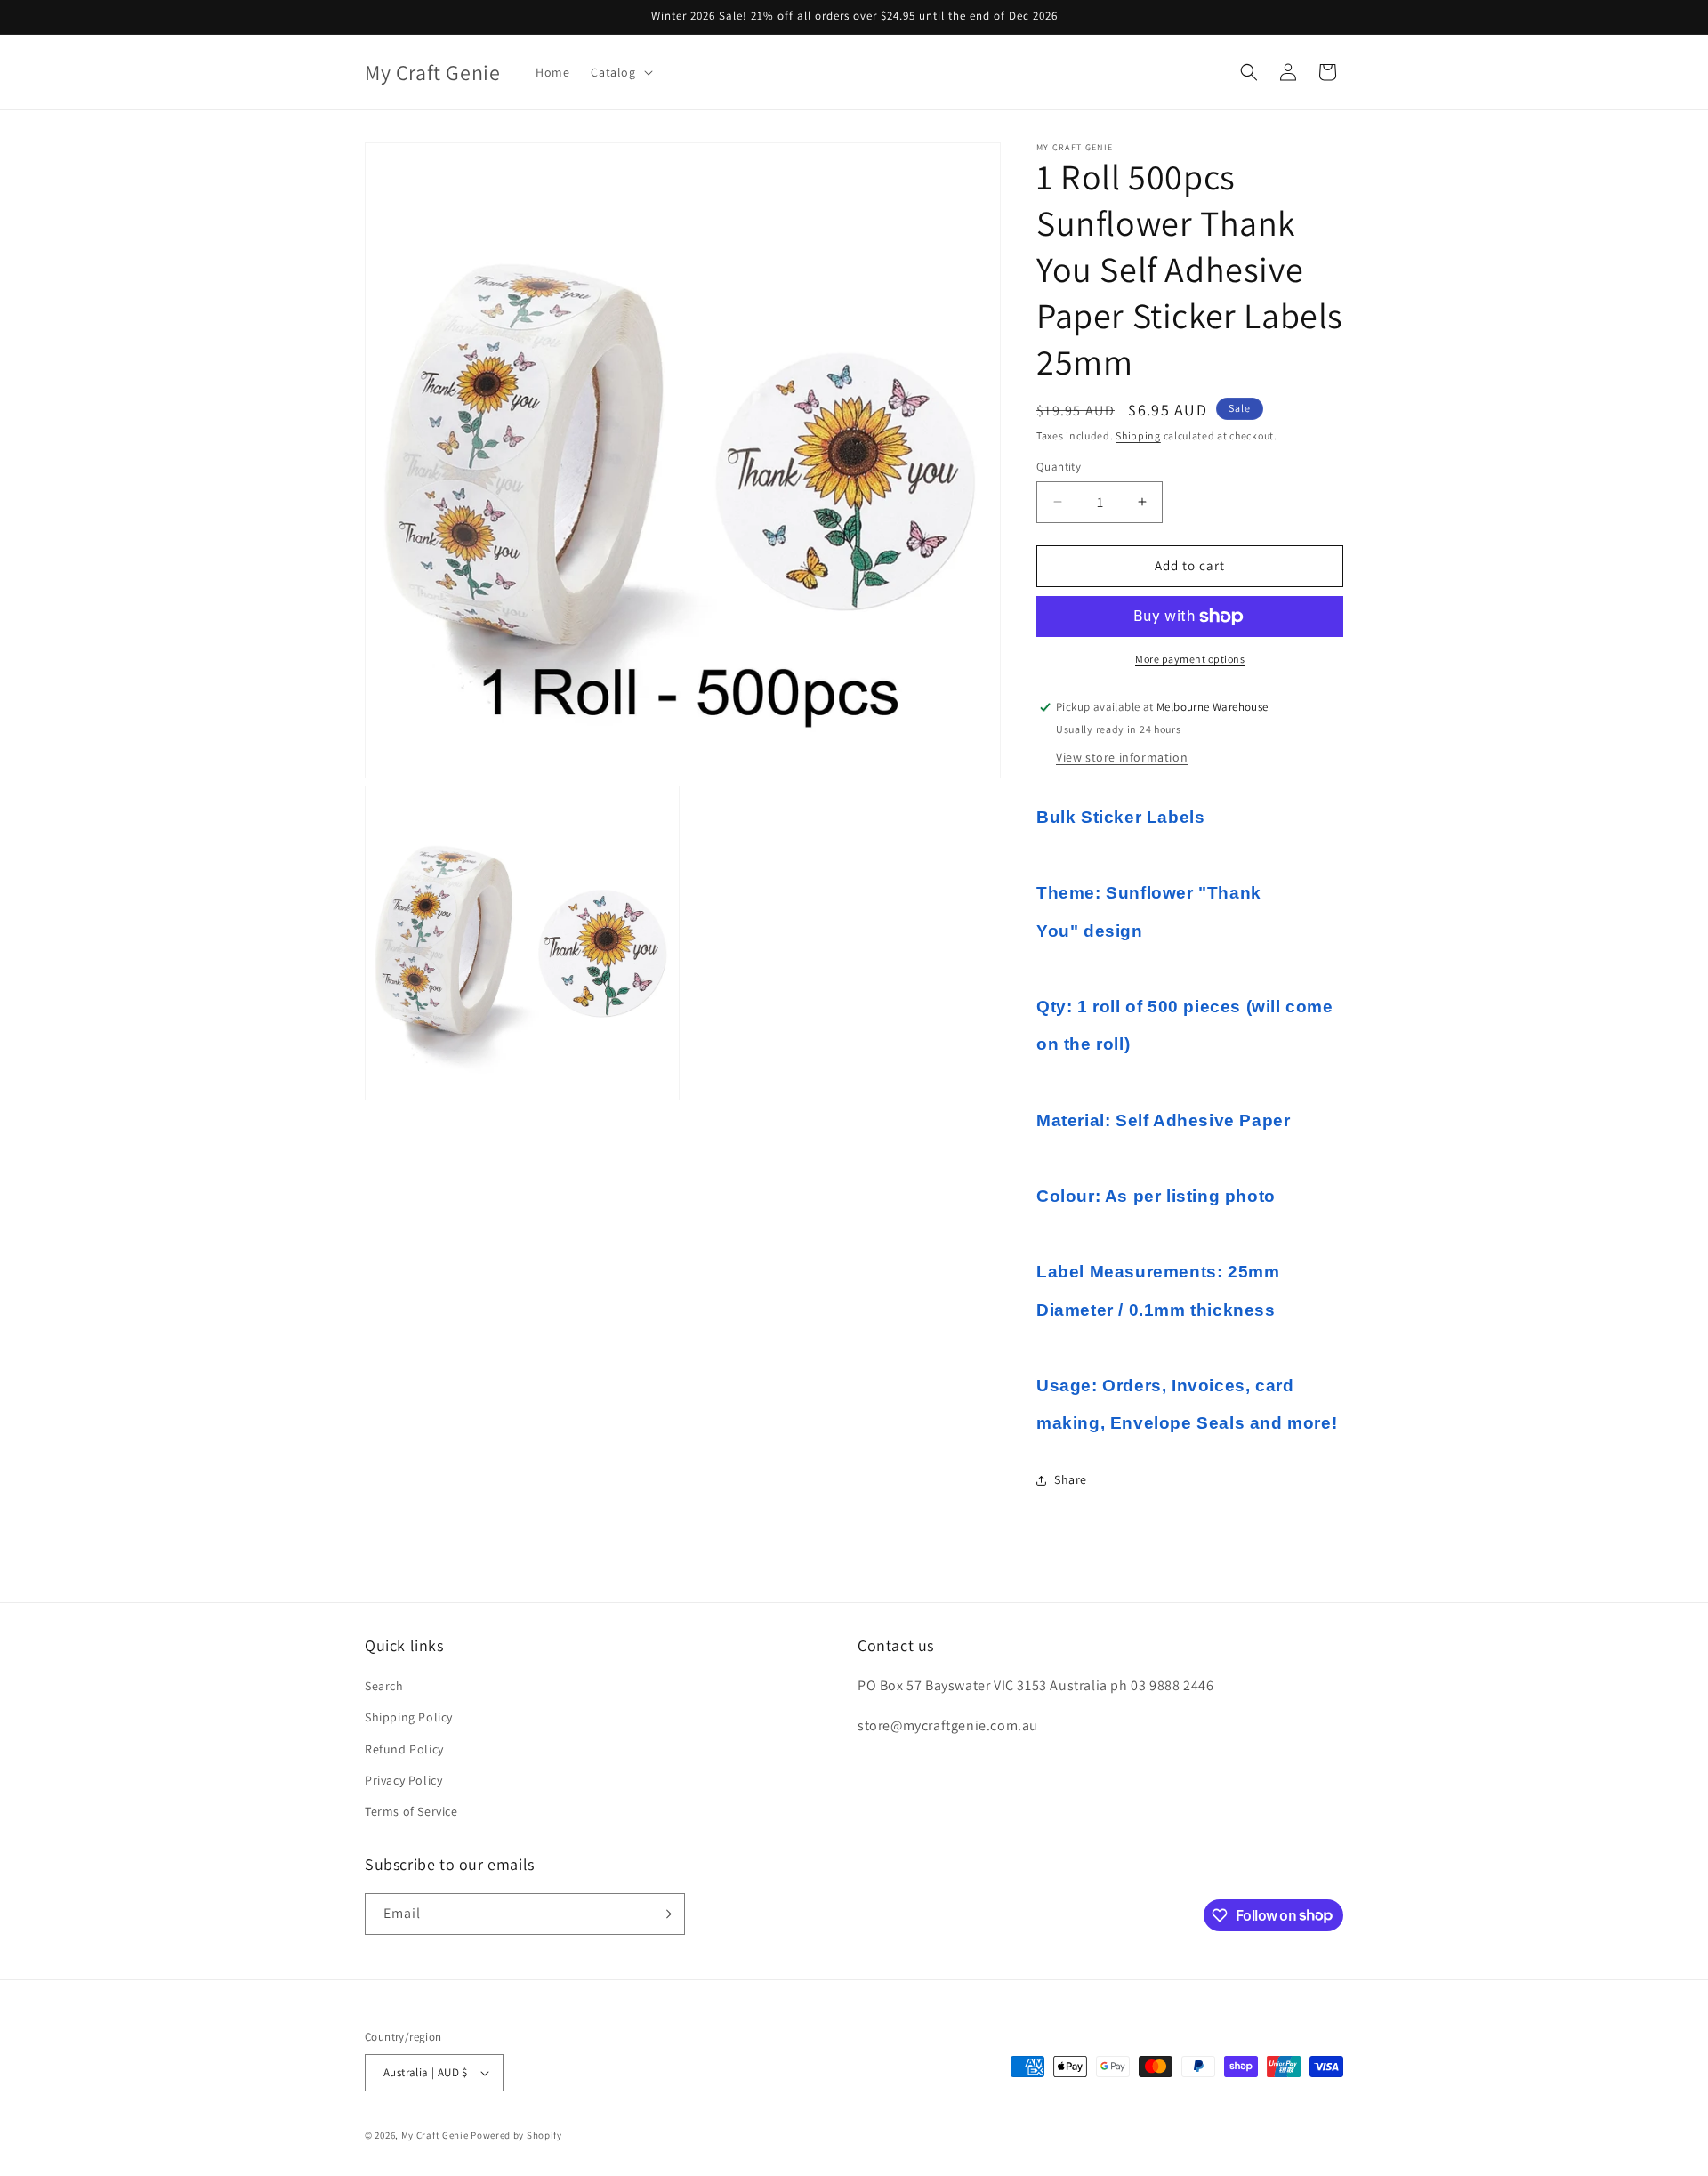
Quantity (1059, 467)
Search (384, 1686)
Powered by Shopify (516, 2135)
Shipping (1138, 435)
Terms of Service (411, 1811)
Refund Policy (404, 1749)
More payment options (1190, 659)
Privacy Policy (403, 1780)
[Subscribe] (665, 1914)
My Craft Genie (435, 2135)
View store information (1122, 757)
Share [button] (1071, 1479)
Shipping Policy (409, 1717)
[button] (620, 72)
